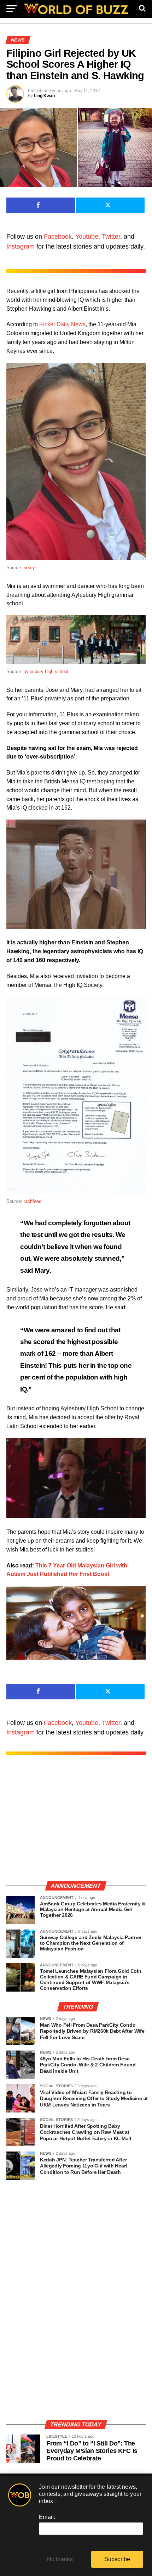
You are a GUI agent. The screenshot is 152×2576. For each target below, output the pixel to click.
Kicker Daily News (62, 324)
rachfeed (33, 1201)
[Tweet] (110, 205)
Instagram (21, 246)
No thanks (60, 2559)
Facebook (58, 237)
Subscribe (117, 2559)
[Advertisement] (76, 1825)
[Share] (41, 205)
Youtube (87, 237)
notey (29, 568)
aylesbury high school (46, 671)
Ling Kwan (44, 96)
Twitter (111, 237)
